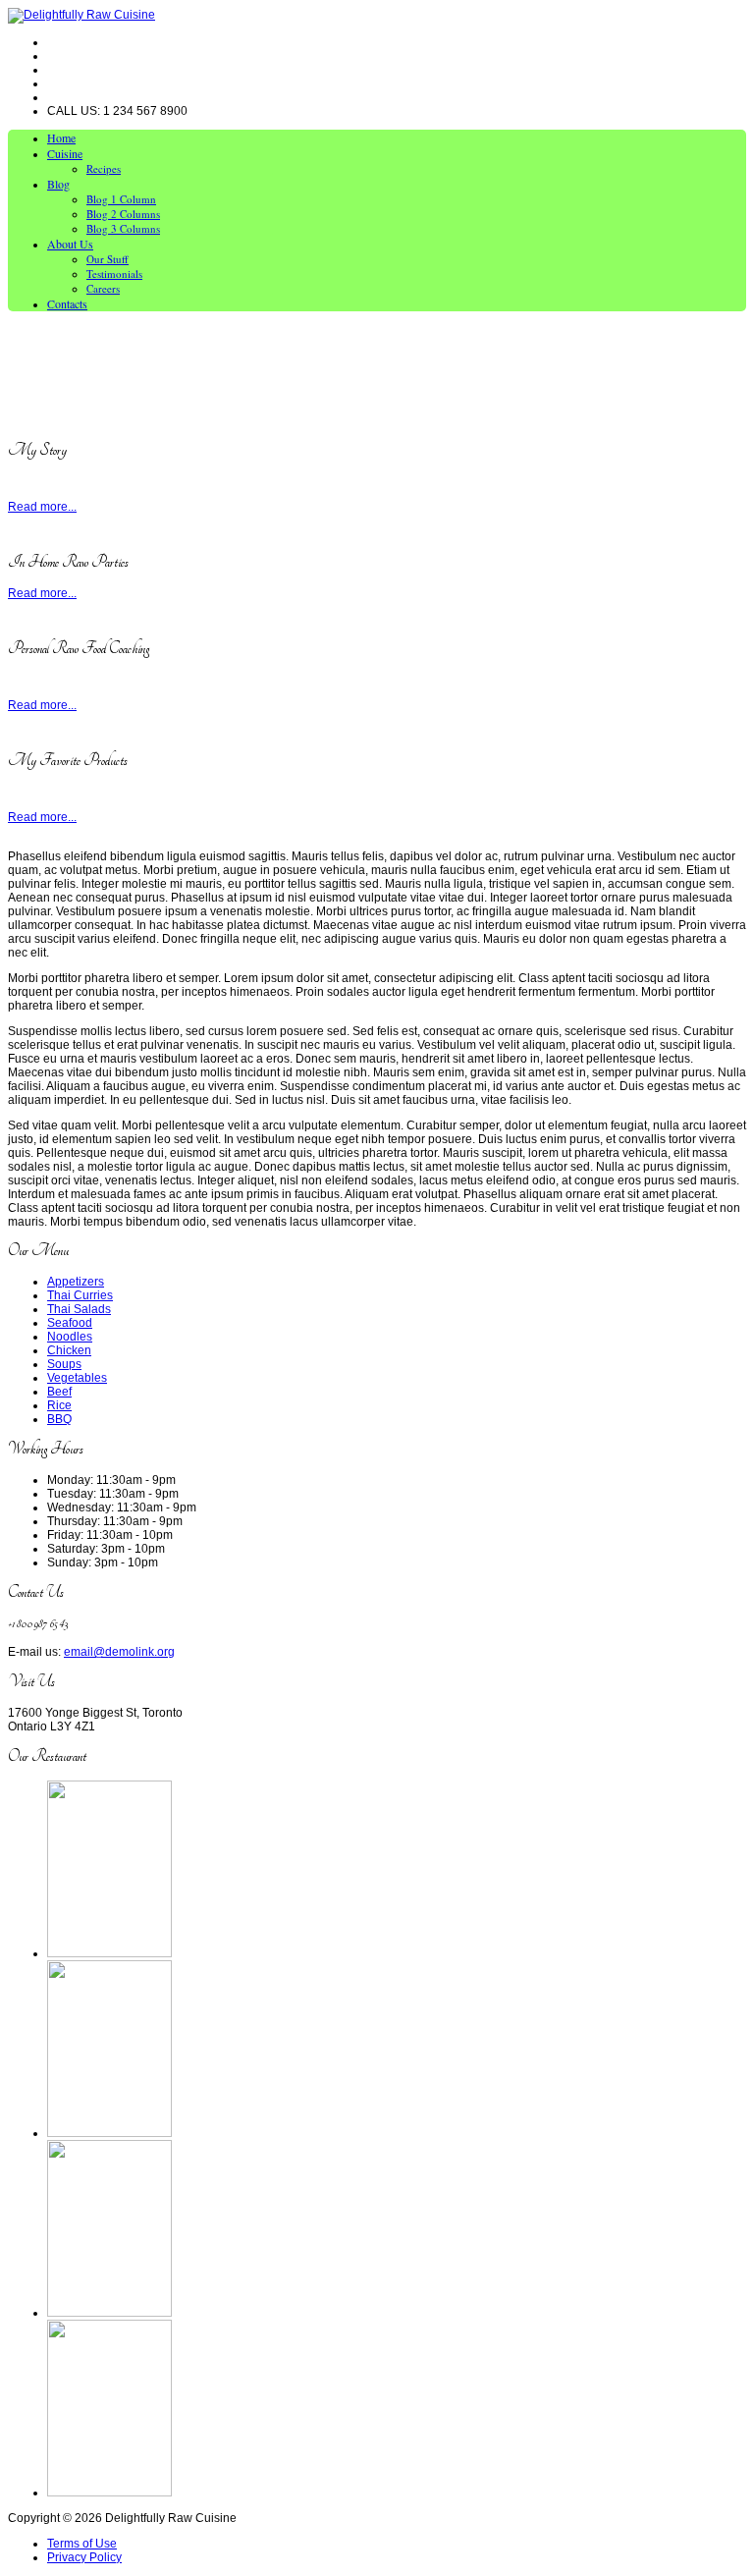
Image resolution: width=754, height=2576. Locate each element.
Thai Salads (79, 1309)
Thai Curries (80, 1295)
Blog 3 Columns (123, 228)
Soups (64, 1364)
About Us (70, 244)
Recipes (104, 168)
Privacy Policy (84, 2557)
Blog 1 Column (121, 199)
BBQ (59, 1419)
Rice (59, 1405)
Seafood (70, 1323)
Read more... (42, 507)
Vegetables (77, 1378)
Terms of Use (82, 2544)
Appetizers (76, 1282)
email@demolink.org (119, 1652)
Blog (58, 184)
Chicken (69, 1350)
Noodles (70, 1337)
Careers (103, 288)
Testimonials (114, 274)
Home (61, 137)
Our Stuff (108, 259)
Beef (59, 1392)
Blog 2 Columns (123, 214)
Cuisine (65, 153)
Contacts (67, 303)
